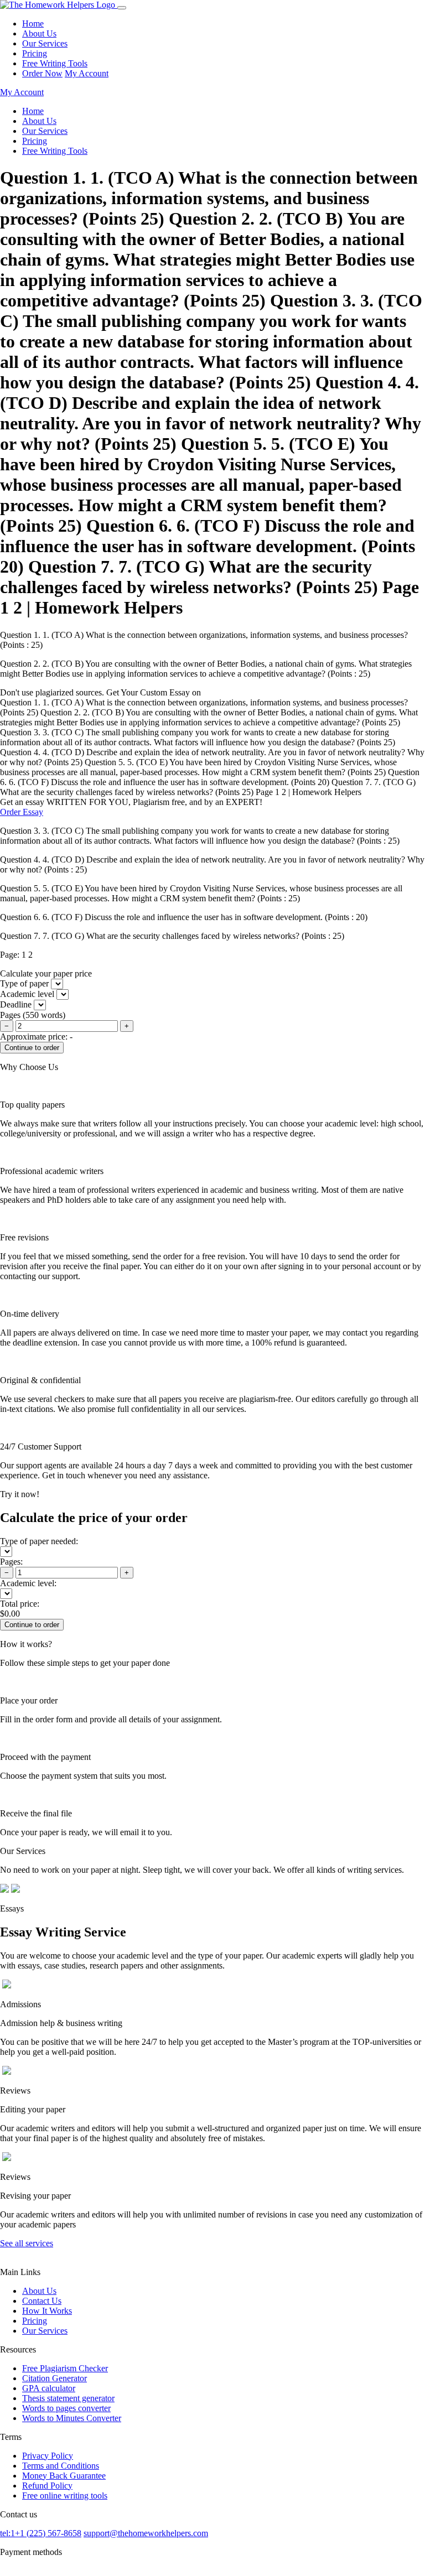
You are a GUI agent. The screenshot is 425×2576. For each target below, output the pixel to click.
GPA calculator (49, 2388)
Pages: (11, 1562)
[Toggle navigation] (122, 8)
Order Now (42, 73)
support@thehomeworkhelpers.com (146, 2533)
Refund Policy (47, 2486)
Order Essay (22, 812)
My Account (87, 73)
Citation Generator (55, 2378)
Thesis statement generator (68, 2398)
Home (33, 24)
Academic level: (28, 1583)
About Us (39, 33)
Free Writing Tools (55, 63)
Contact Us (42, 2301)
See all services (27, 2243)
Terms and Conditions (61, 2466)
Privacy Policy (48, 2456)
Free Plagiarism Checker (65, 2368)
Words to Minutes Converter (72, 2418)
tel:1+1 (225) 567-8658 (41, 2533)
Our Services (45, 43)
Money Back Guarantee (64, 2476)
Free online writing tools (65, 2495)
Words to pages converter (66, 2408)
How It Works (47, 2311)
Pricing (35, 53)
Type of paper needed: (39, 1541)
